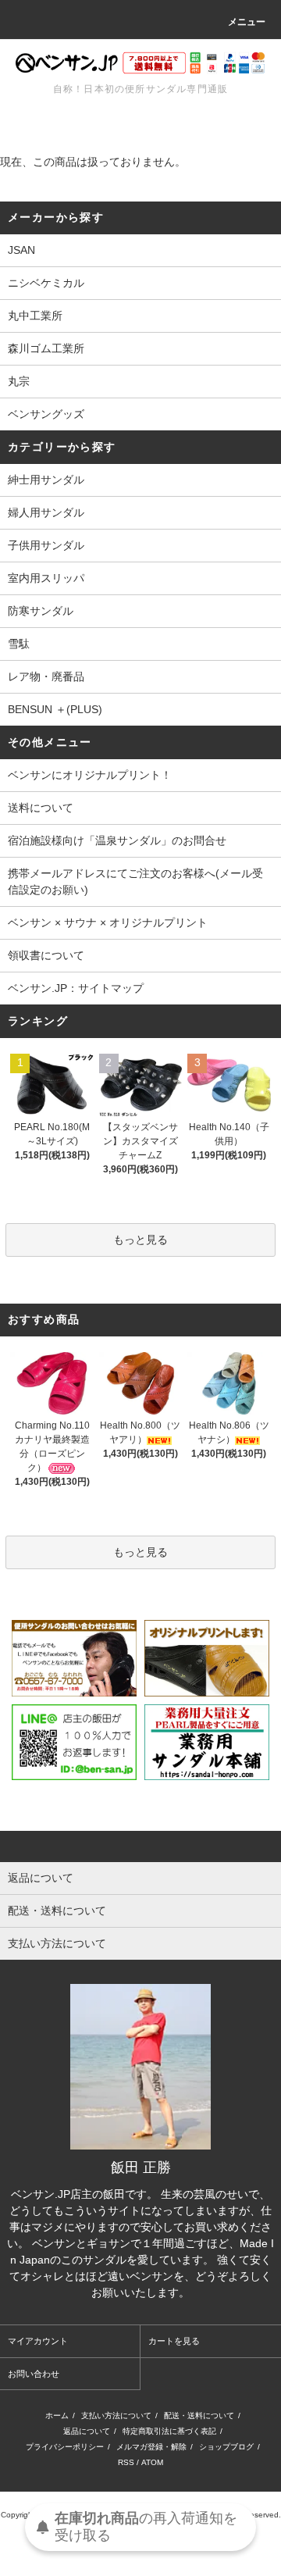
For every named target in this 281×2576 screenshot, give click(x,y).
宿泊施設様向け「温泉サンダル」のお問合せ (117, 840)
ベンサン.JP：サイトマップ (76, 988)
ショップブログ (226, 2447)
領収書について (46, 955)
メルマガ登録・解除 (151, 2447)
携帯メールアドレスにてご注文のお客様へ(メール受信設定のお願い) (135, 881)
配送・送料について (199, 2415)
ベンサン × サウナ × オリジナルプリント (108, 922)
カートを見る (174, 2341)
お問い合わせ (34, 2374)
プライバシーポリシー (65, 2447)
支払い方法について (116, 2415)
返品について (87, 2431)
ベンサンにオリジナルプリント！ (90, 775)
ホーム (57, 2415)
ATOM (152, 2462)
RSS (126, 2462)
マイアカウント (38, 2341)
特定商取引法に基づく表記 (169, 2431)
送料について (41, 808)
